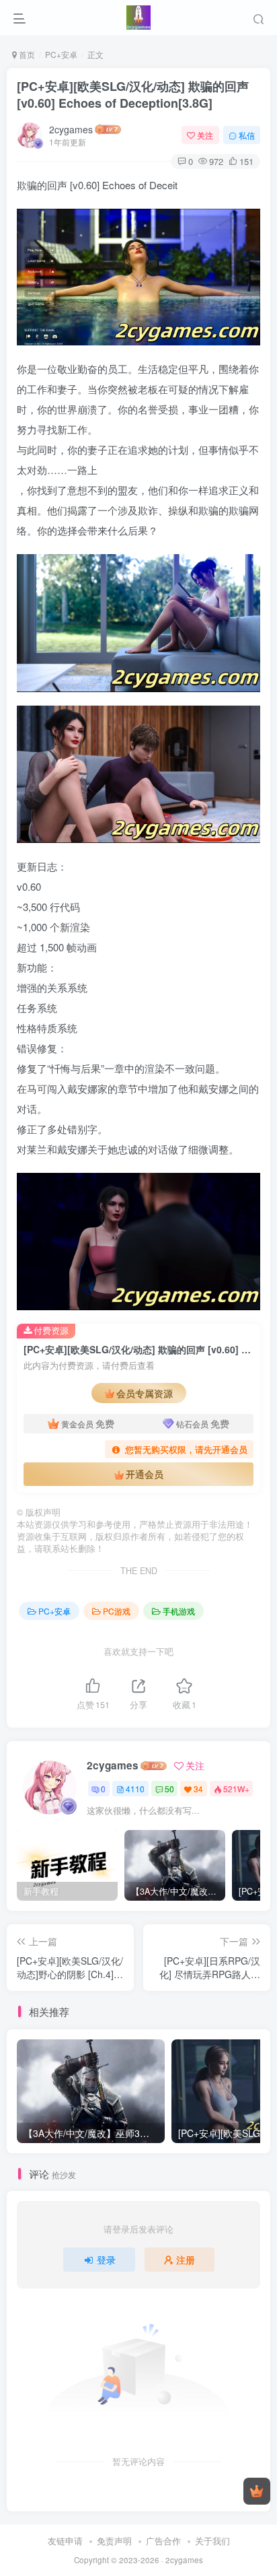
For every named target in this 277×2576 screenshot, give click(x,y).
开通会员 (145, 1474)
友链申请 (65, 2541)
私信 (247, 135)
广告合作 (163, 2541)
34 (198, 1789)
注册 (186, 2260)
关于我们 (212, 2541)
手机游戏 (179, 1611)
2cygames (71, 129)
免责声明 (114, 2541)
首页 (26, 54)
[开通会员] (257, 2491)
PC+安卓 (61, 54)
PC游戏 (117, 1611)
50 (169, 1789)
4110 (135, 1789)
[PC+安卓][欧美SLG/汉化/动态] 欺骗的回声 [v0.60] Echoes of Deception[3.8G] (133, 95)
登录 (106, 2260)
